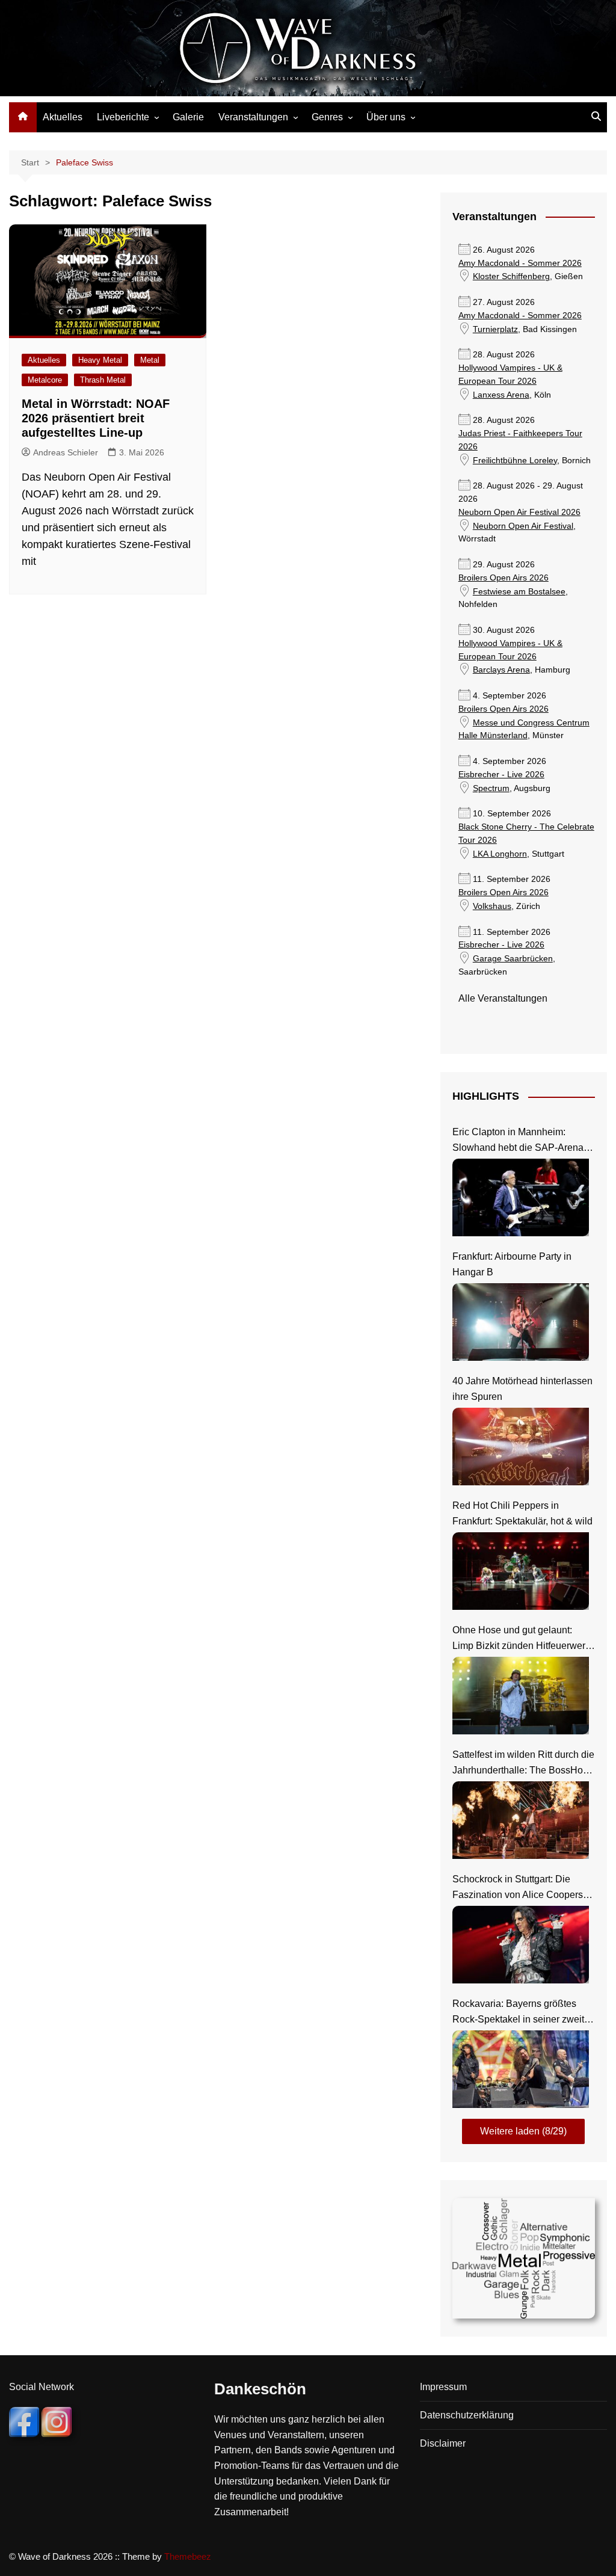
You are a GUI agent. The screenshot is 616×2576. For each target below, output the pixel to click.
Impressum (443, 2387)
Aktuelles (63, 117)
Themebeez (188, 2556)
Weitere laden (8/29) (523, 2131)
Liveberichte (123, 117)
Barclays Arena (501, 670)
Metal (150, 360)
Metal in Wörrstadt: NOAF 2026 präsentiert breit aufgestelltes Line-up (96, 418)
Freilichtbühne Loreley (515, 461)
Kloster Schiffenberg (511, 276)
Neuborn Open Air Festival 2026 (519, 512)
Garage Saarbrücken (513, 959)
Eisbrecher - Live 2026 (501, 775)
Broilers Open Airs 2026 (504, 578)
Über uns (386, 117)
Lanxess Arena (501, 395)
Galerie (188, 117)
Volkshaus (492, 906)
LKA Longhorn (500, 854)
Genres (327, 117)
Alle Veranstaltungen (503, 998)
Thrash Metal (103, 380)
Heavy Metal (100, 360)
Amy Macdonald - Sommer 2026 (520, 263)
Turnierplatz (495, 329)
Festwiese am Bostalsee (519, 592)
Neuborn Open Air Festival (523, 526)
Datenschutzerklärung (467, 2415)
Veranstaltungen (253, 117)
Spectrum (491, 788)
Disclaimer (443, 2443)
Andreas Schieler (66, 452)
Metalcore (45, 380)
